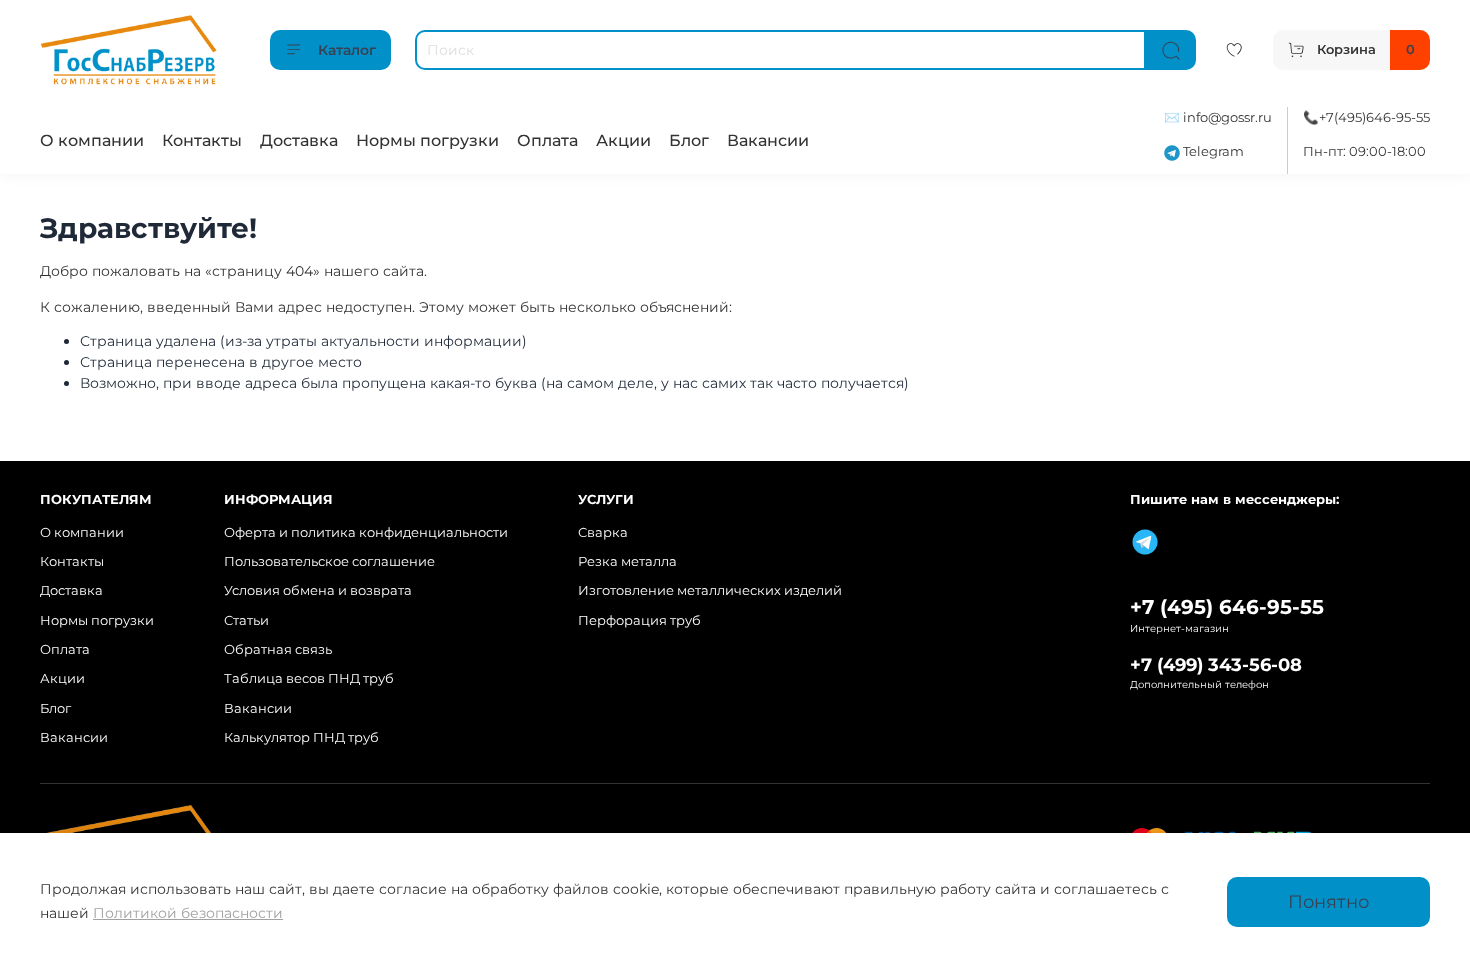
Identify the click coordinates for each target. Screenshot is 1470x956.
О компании (92, 140)
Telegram (1212, 151)
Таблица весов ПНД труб (309, 678)
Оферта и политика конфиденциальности (366, 532)
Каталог (347, 50)
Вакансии (768, 140)
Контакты (202, 140)
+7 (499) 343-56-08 (1216, 664)
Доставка (299, 140)
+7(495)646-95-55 (1374, 117)
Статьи (246, 620)
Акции (623, 140)
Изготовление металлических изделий (710, 590)
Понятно (1328, 901)
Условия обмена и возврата (318, 590)
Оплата (547, 140)
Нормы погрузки (427, 140)
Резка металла (627, 561)
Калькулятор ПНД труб (301, 737)
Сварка (603, 532)
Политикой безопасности (188, 913)
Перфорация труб (639, 620)
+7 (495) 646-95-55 (1227, 607)
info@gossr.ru (1227, 117)
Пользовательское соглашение (329, 561)
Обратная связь (278, 649)
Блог (689, 140)
